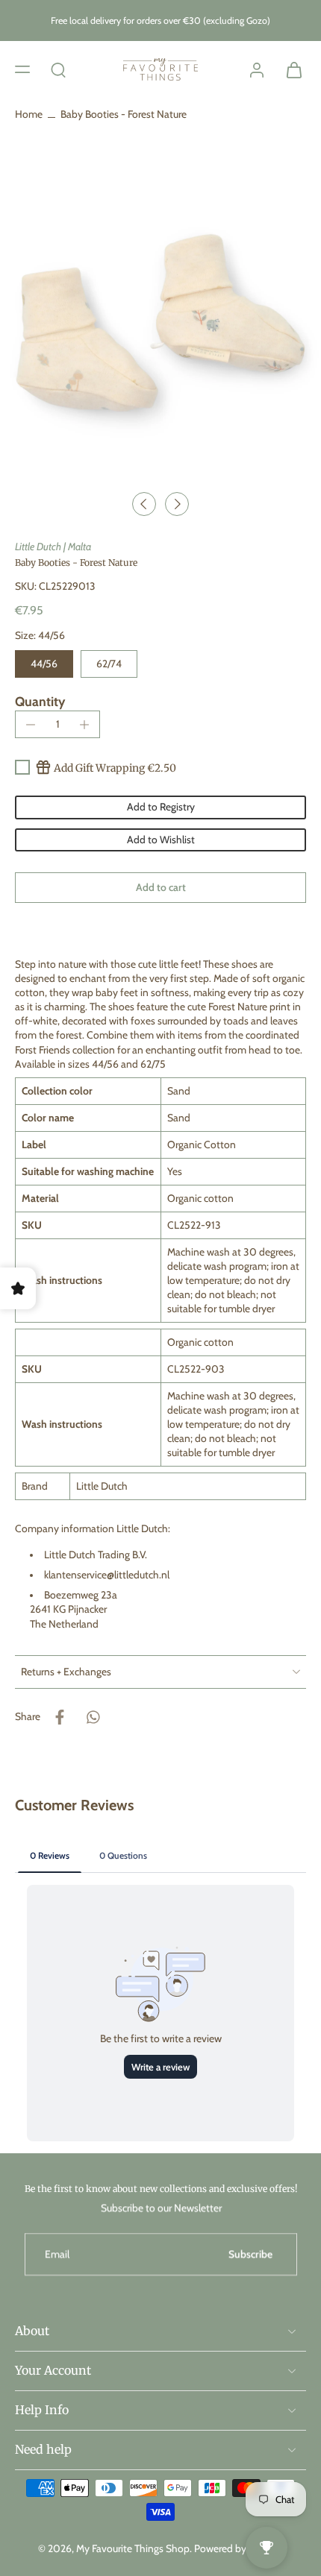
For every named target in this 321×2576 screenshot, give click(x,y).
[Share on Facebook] (60, 1717)
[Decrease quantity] (31, 725)
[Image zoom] (160, 323)
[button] (22, 69)
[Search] (58, 69)
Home (29, 114)
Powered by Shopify (239, 2548)
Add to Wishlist (161, 840)
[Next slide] (177, 504)
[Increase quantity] (84, 725)
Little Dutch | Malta (53, 547)
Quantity (40, 701)
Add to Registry (161, 807)
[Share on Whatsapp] (93, 1717)
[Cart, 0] (290, 69)
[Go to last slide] (144, 504)
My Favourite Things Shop (133, 2548)
